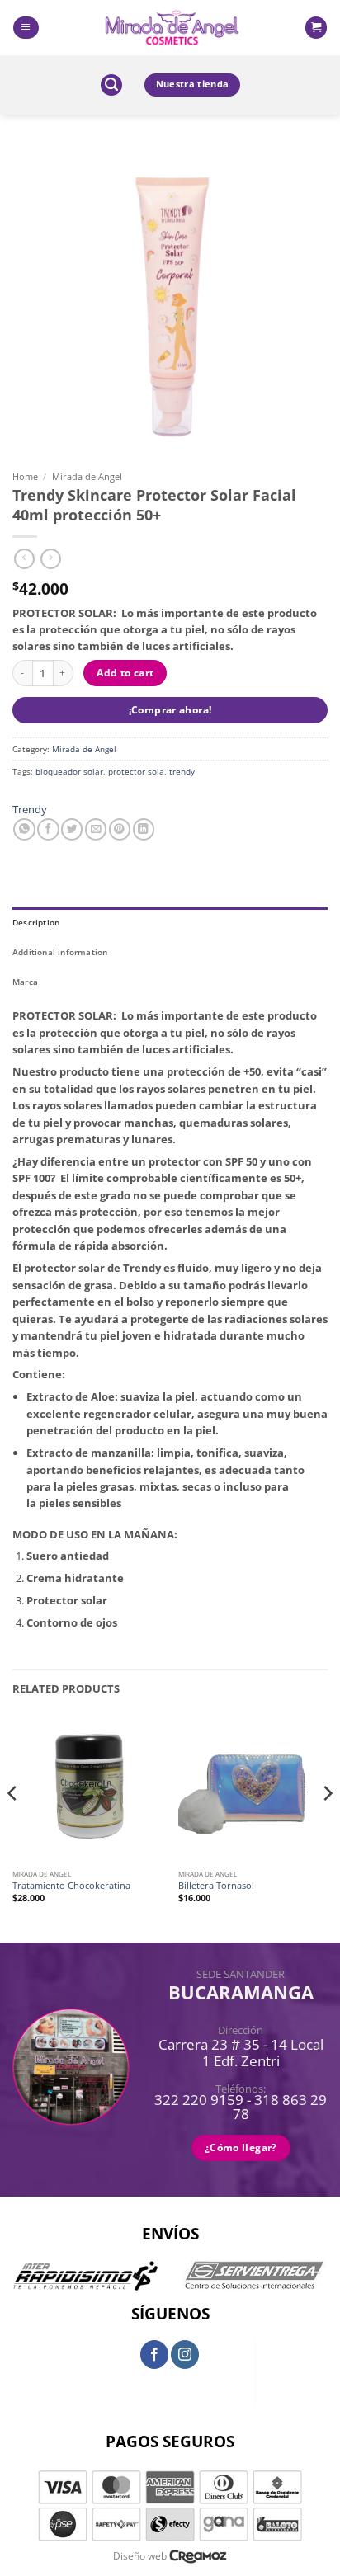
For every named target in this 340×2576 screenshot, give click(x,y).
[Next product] (24, 559)
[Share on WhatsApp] (24, 829)
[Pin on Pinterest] (120, 829)
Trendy (30, 809)
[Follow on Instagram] (185, 2354)
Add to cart (125, 673)
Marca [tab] (25, 982)
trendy (182, 771)
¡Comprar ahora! (170, 710)
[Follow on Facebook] (154, 2354)
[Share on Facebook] (48, 829)
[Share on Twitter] (72, 829)
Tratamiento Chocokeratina (71, 1886)
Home (25, 476)
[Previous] (13, 1826)
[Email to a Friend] (96, 829)
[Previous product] (51, 559)
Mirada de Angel (87, 476)
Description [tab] (36, 922)
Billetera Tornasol (216, 1886)
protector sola (136, 771)
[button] (26, 28)
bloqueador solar (69, 771)
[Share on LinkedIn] (144, 829)
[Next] (327, 1826)
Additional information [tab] (60, 952)
